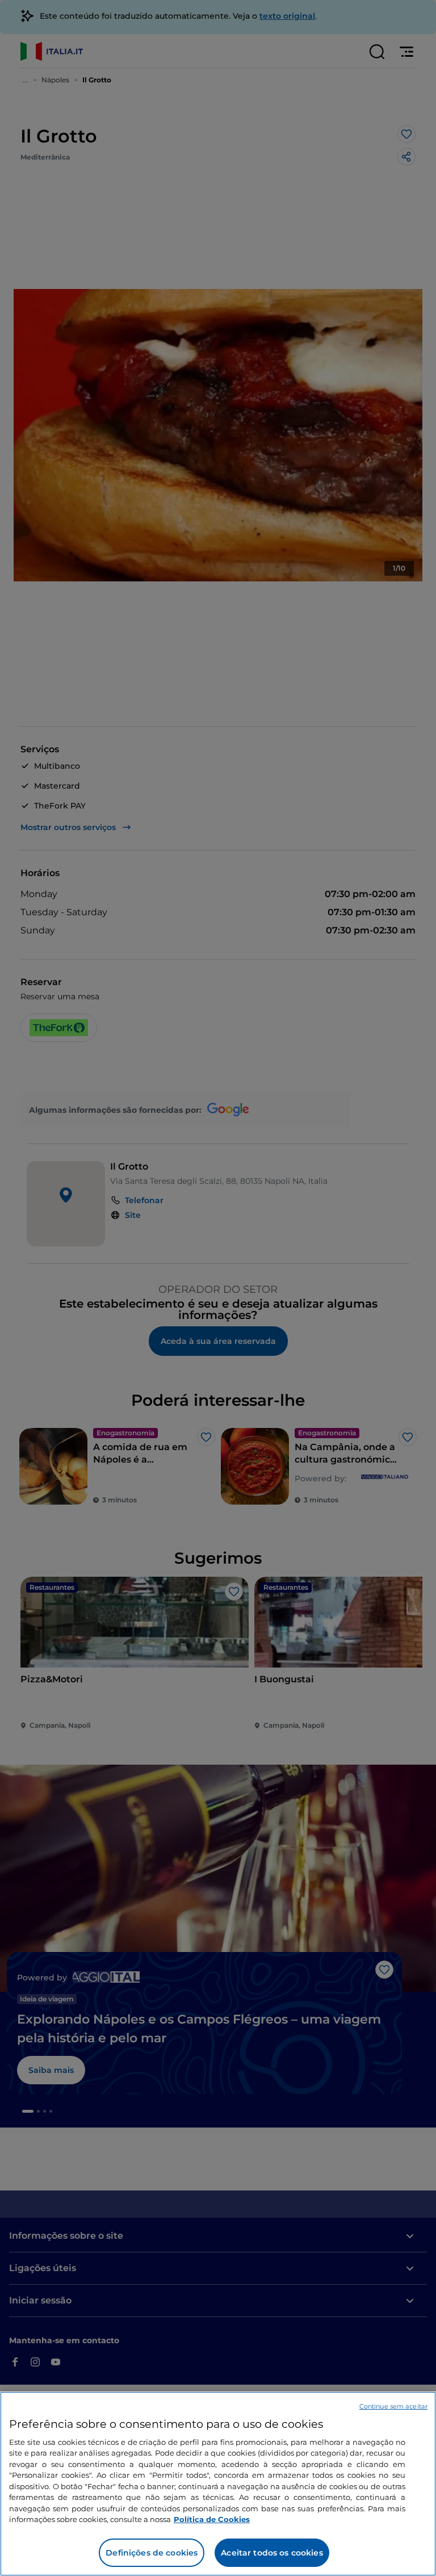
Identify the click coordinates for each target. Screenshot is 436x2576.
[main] (218, 2484)
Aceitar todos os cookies (272, 2553)
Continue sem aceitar (393, 2406)
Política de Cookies (212, 2519)
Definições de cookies (152, 2553)
